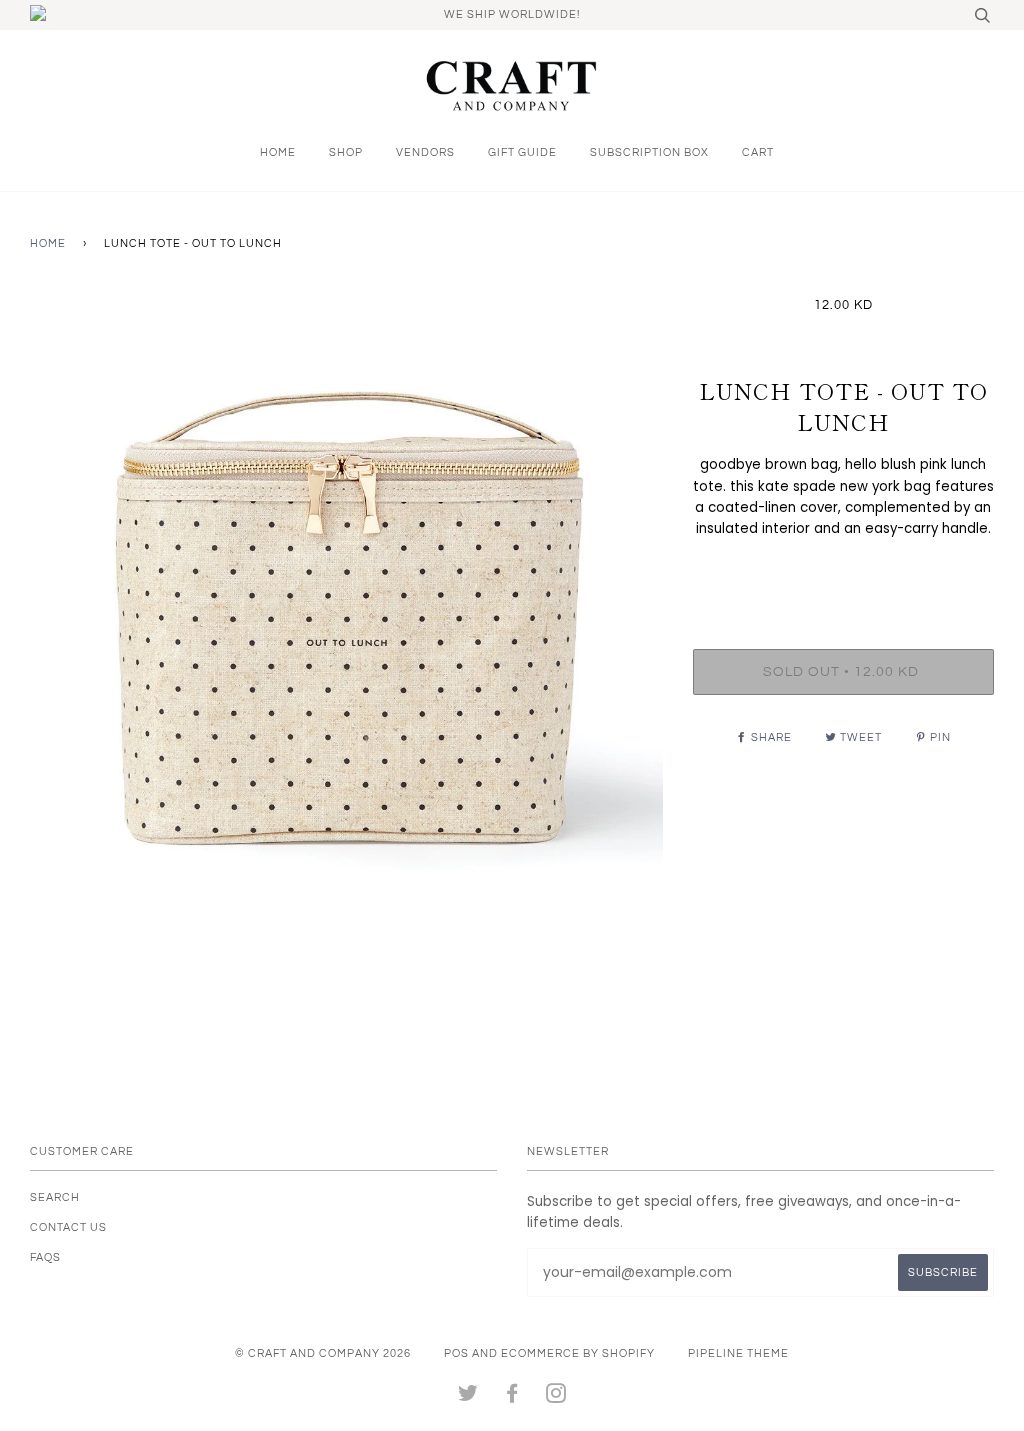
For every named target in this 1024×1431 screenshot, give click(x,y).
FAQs (45, 1257)
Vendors (425, 152)
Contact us (68, 1227)
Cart (758, 152)
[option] (346, 613)
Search (55, 1197)
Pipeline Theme (738, 1353)
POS (456, 1353)
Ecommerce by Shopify (578, 1353)
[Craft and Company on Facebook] (512, 1397)
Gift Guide (522, 152)
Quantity (843, 569)
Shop (346, 152)
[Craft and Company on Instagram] (556, 1397)
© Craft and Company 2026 (323, 1353)
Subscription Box (649, 152)
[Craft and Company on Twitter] (468, 1397)
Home (278, 152)
